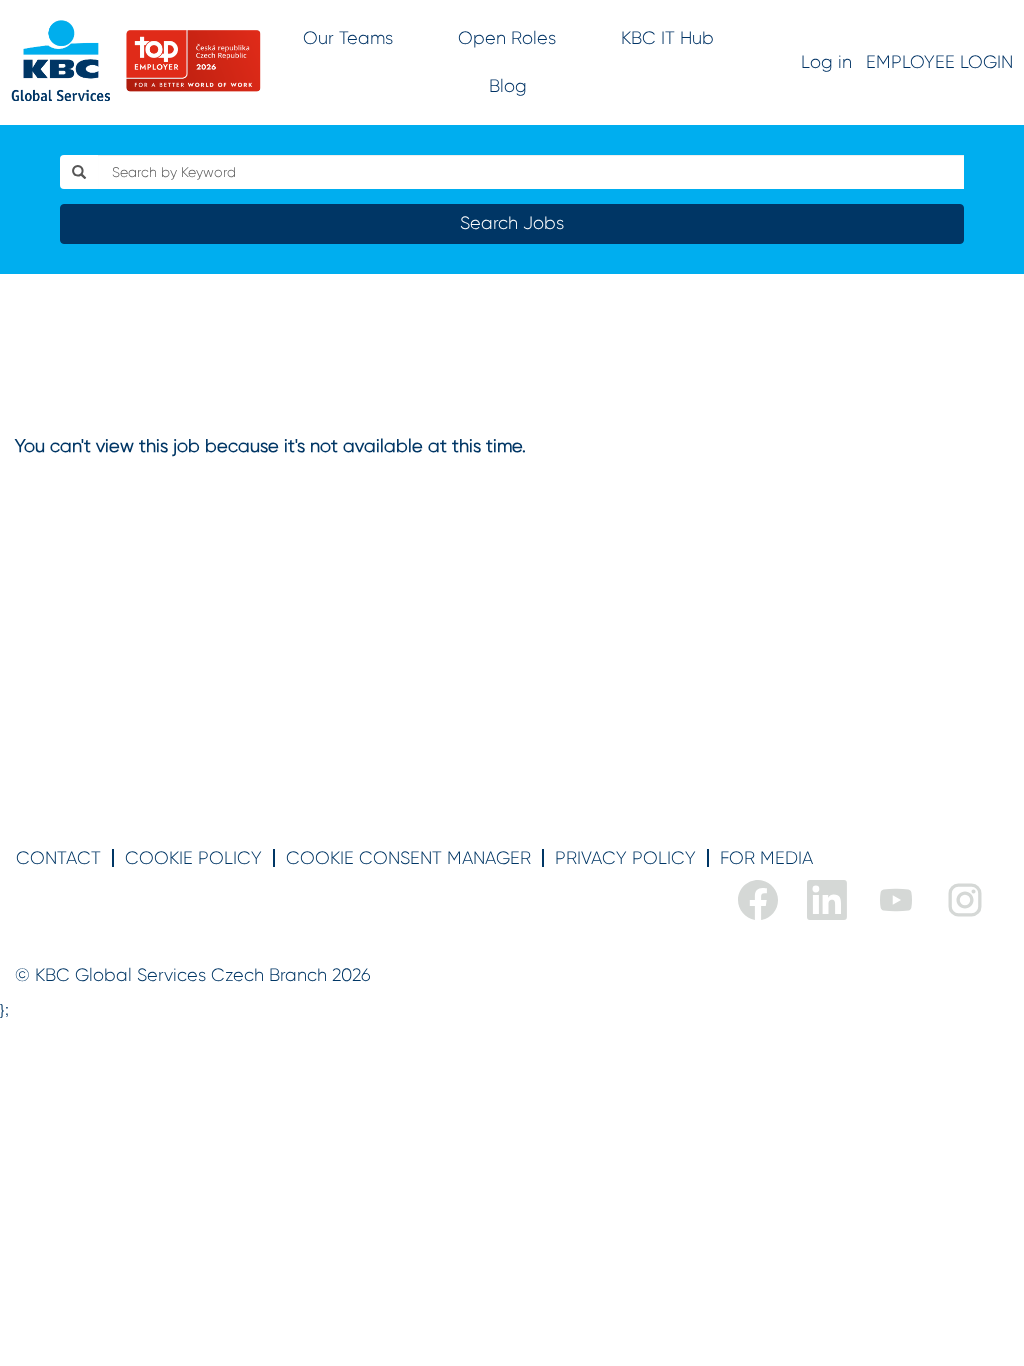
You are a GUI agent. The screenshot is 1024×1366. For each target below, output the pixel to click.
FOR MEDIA (766, 858)
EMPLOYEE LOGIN (939, 62)
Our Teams (348, 38)
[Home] (136, 61)
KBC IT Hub (667, 38)
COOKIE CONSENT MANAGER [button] (408, 858)
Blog (508, 86)
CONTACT (58, 858)
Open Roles (507, 38)
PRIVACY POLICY (625, 858)
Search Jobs (512, 223)
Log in (826, 62)
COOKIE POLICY (193, 858)
